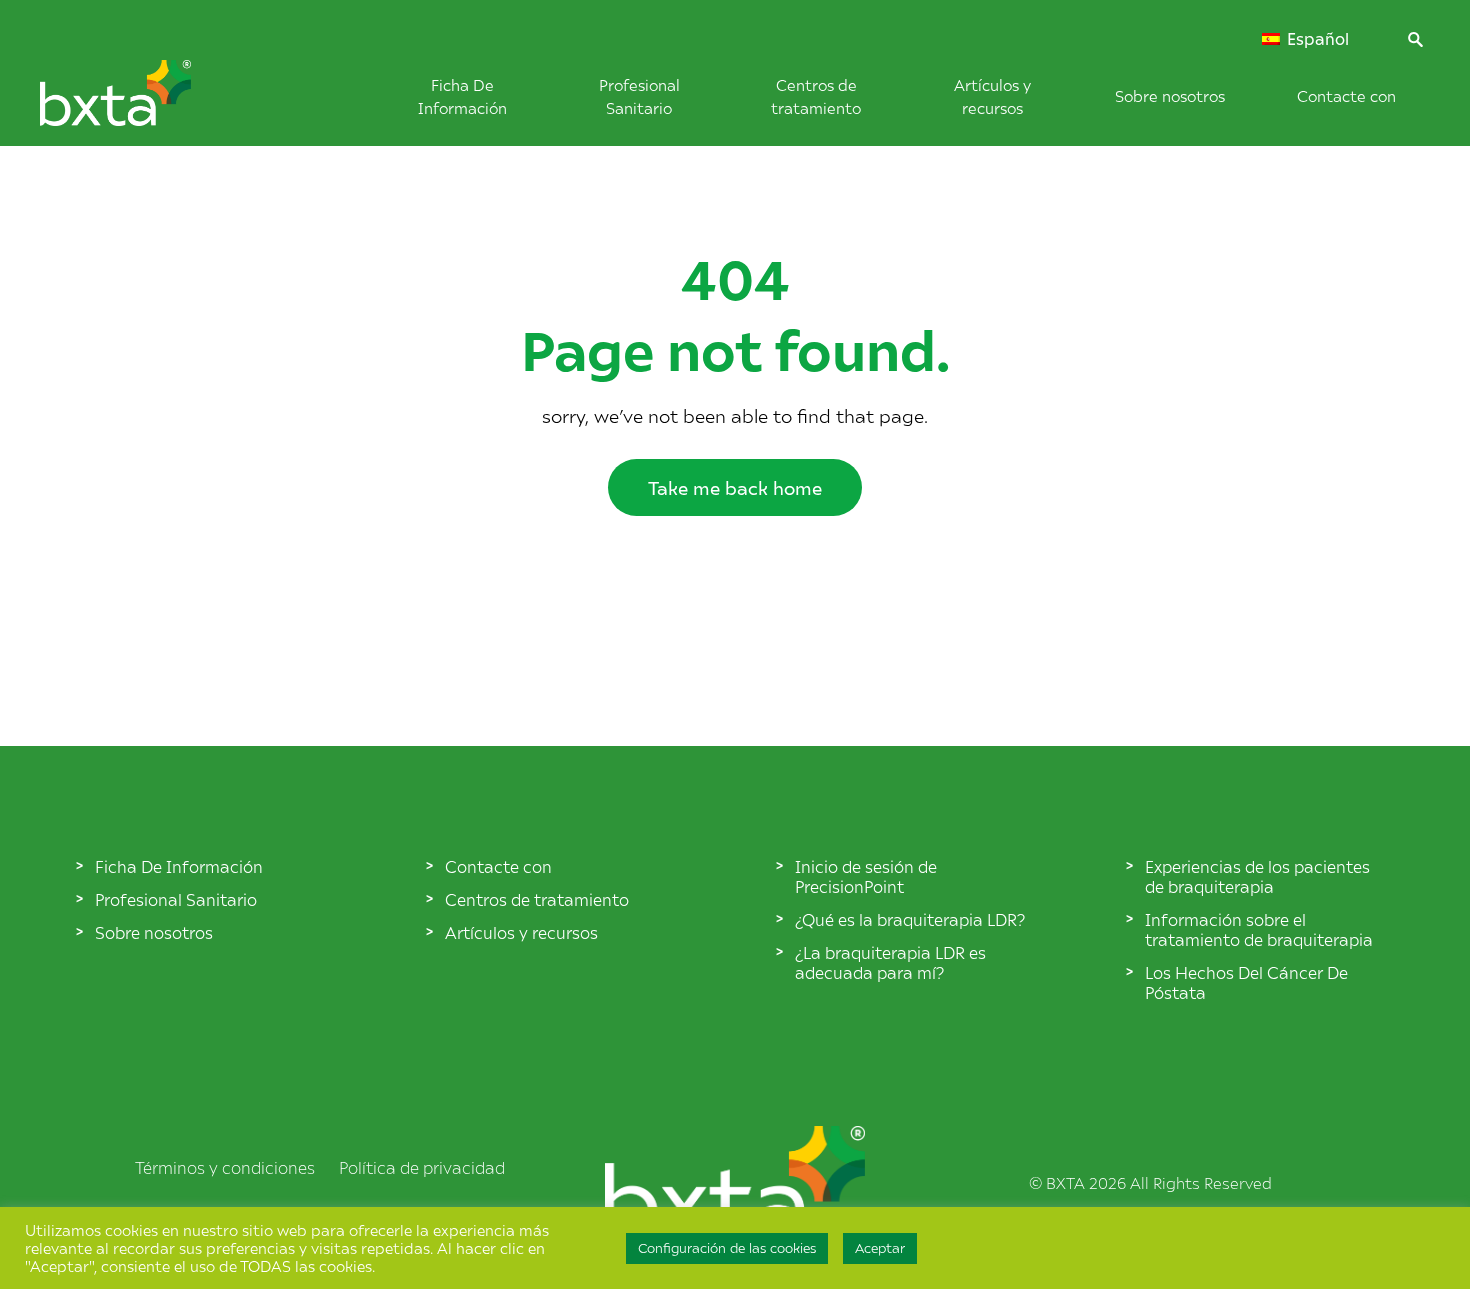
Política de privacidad (422, 1167)
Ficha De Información (179, 866)
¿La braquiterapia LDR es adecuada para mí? (890, 962)
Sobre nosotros (1170, 95)
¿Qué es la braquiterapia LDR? (910, 919)
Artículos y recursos (521, 932)
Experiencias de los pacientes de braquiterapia (1257, 876)
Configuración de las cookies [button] (727, 1248)
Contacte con (1346, 95)
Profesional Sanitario (176, 899)
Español (1316, 39)
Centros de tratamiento (537, 899)
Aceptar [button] (880, 1248)
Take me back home (735, 487)
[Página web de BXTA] (149, 103)
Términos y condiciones (225, 1167)
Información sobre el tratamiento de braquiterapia (1259, 929)
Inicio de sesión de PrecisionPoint (866, 876)
